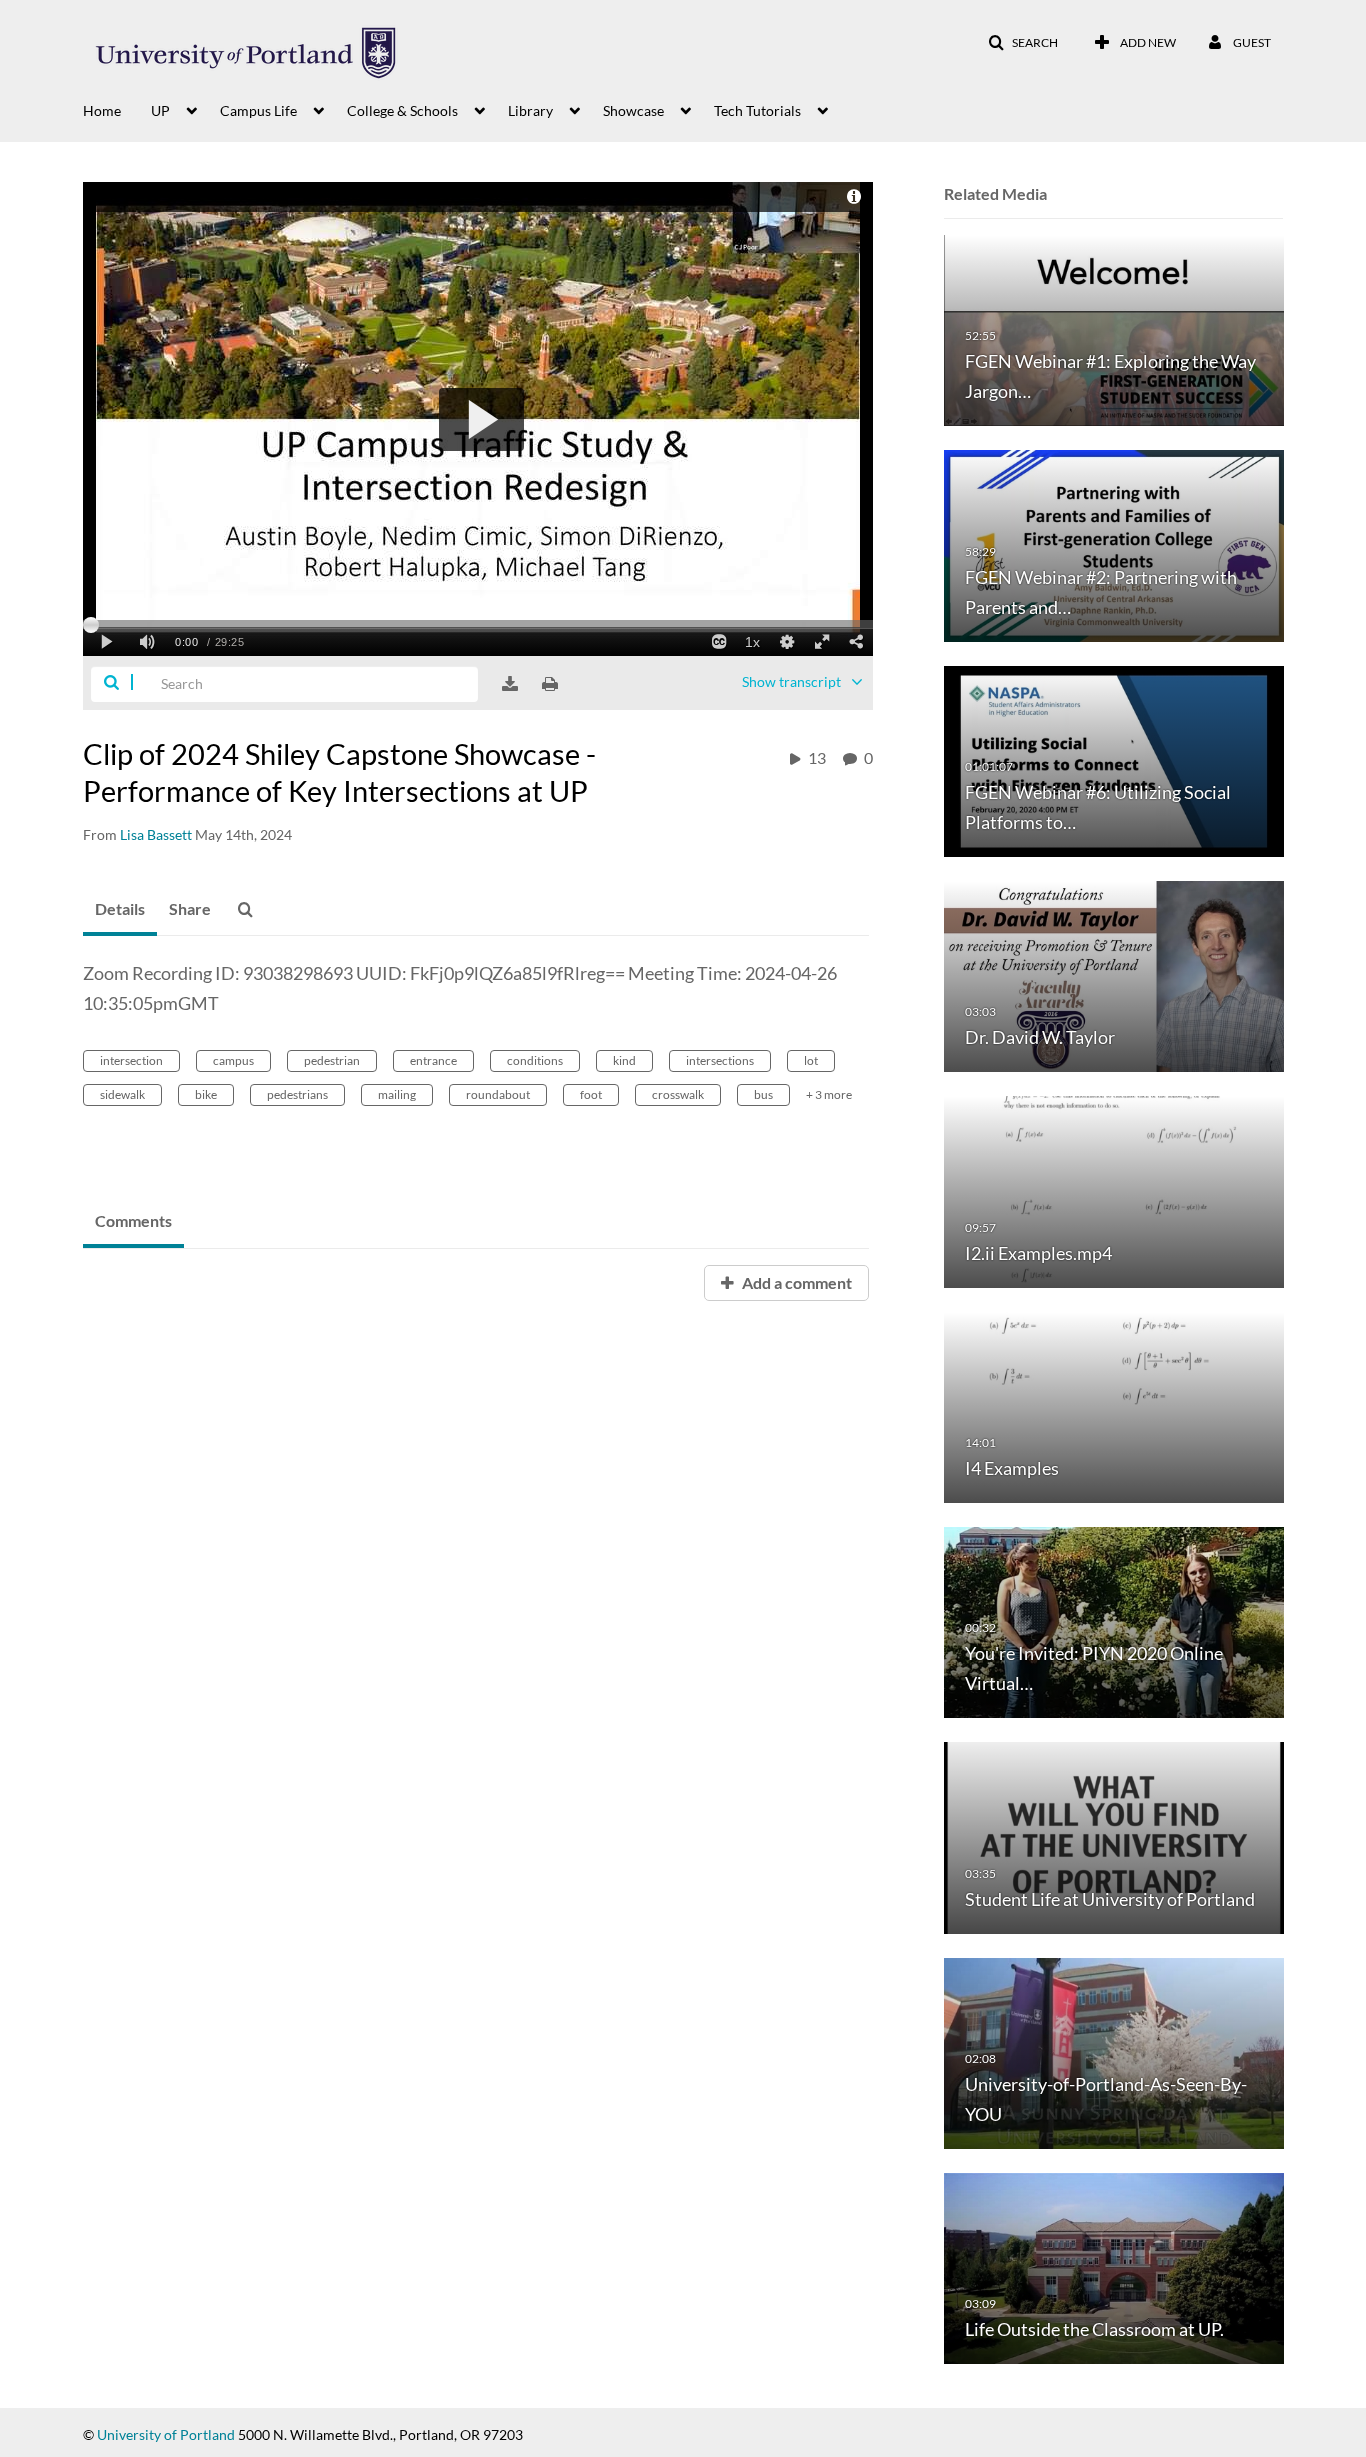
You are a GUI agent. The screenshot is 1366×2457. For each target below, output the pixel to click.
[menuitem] (117, 109)
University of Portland (166, 2434)
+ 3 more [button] (829, 1094)
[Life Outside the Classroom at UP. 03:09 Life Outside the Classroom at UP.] (1114, 2267)
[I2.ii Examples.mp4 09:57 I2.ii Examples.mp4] (1114, 1190)
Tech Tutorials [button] (757, 110)
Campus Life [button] (258, 110)
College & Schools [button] (402, 110)
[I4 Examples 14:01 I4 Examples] (1114, 1405)
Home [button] (102, 110)
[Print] (550, 684)
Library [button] (530, 110)
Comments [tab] (133, 1220)
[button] (1023, 43)
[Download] (510, 684)
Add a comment (795, 1282)
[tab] (120, 910)
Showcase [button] (633, 110)
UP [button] (160, 110)
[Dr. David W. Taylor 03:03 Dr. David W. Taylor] (1114, 975)
